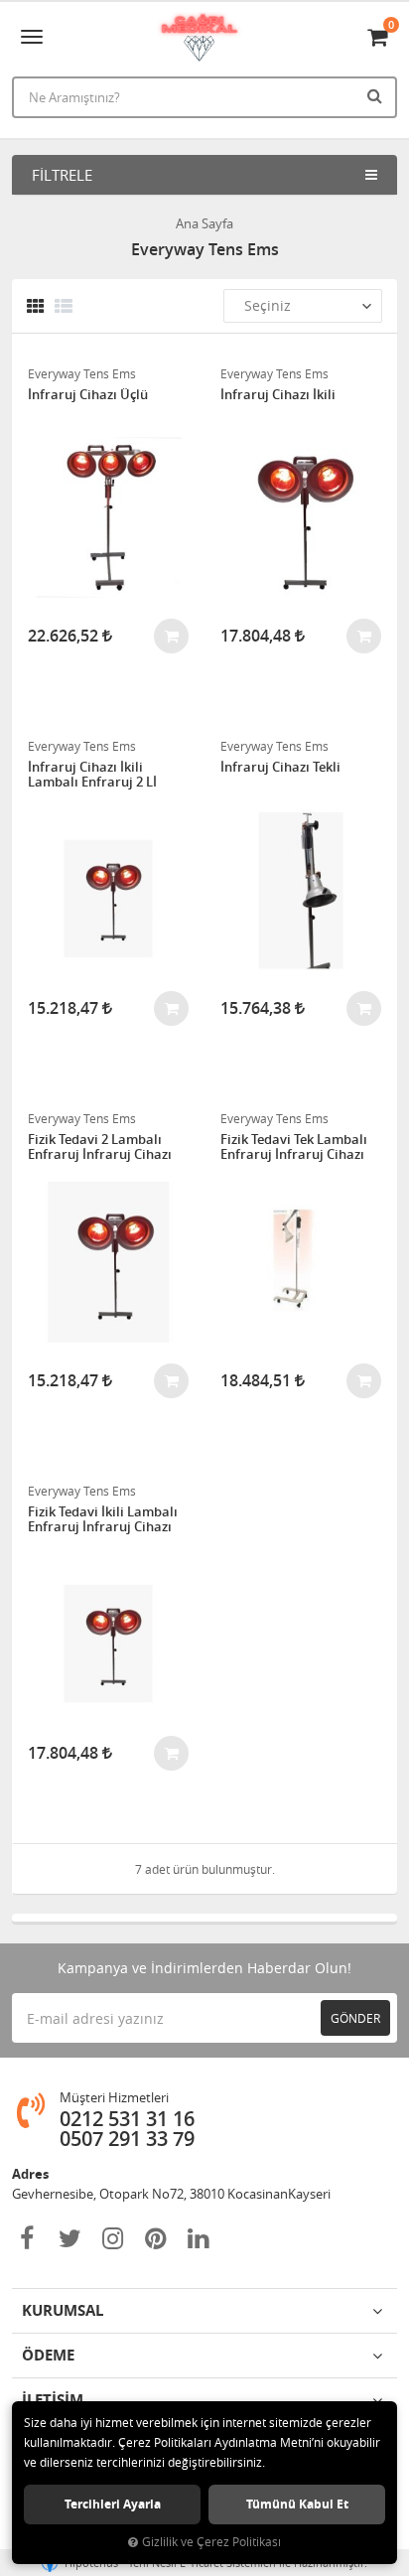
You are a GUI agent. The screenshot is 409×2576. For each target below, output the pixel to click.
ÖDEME (48, 2355)
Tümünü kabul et (297, 2504)
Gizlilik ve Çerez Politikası (211, 2542)
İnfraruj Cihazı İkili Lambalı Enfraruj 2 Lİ (92, 775)
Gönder (355, 2018)
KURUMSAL (63, 2310)
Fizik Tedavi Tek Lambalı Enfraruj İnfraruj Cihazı (294, 1147)
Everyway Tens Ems (82, 373)
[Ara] (377, 95)
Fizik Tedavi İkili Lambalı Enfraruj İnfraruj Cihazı (103, 1520)
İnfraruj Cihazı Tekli (280, 768)
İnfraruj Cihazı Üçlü (88, 395)
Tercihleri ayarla (113, 2504)
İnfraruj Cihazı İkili (278, 395)
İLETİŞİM (53, 2400)
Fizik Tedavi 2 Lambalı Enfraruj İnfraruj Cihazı (100, 1147)
